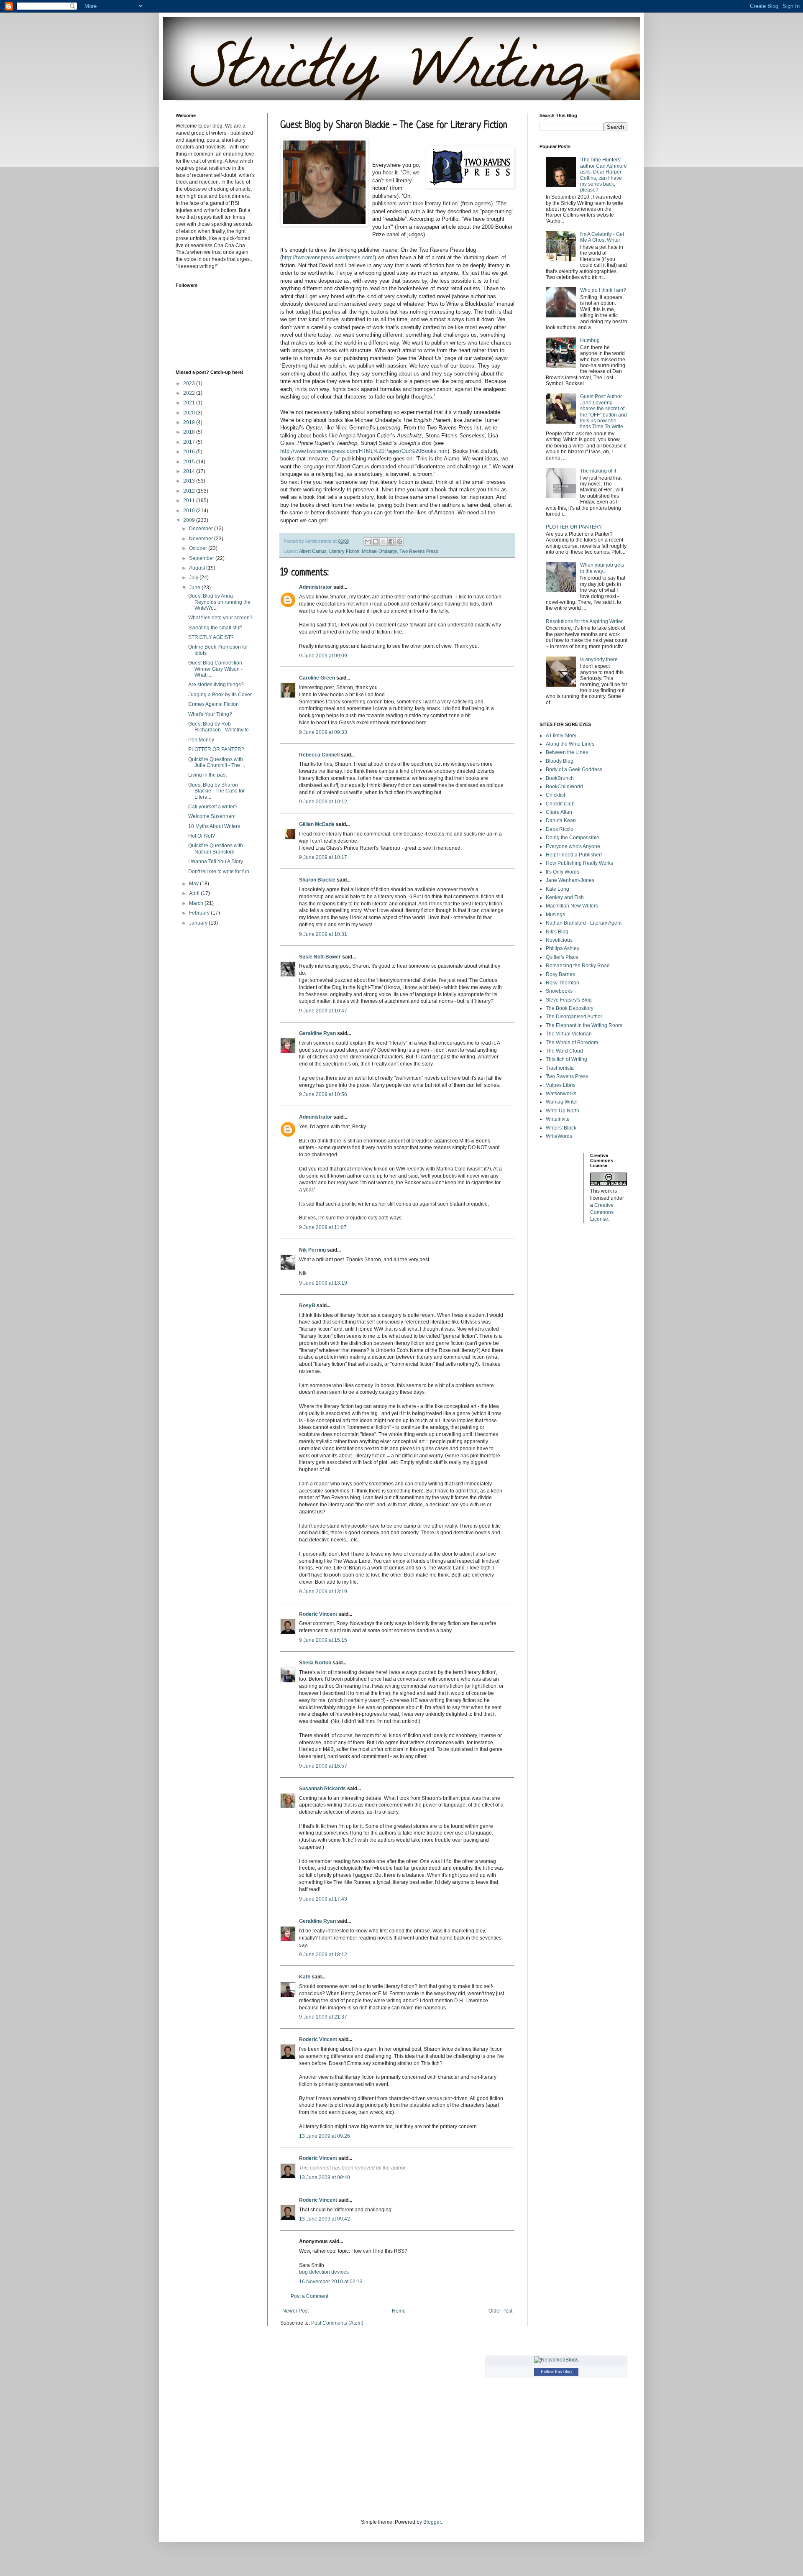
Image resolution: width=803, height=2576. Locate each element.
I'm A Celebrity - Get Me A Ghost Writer (602, 237)
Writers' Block (561, 1128)
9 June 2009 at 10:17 (323, 857)
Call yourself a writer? (213, 807)
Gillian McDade (317, 824)
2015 (190, 462)
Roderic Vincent (318, 1614)
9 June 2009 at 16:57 (323, 1766)
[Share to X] (384, 542)
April (195, 893)
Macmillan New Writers (572, 906)
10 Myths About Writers (214, 826)
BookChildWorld (564, 787)
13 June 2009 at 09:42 (325, 2219)
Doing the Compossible (573, 838)
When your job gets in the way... (602, 568)
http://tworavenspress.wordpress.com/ (328, 257)
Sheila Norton (315, 1663)
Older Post (500, 2311)
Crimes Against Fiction (214, 704)
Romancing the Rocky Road (578, 966)
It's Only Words (563, 872)
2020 (190, 413)
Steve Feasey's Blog (569, 1000)
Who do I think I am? (603, 290)
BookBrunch (560, 778)
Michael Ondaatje (379, 551)
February (200, 913)
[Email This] (368, 542)
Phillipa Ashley (563, 948)
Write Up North (563, 1111)
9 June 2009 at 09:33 (323, 732)
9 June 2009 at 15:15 (323, 1640)
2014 (190, 471)
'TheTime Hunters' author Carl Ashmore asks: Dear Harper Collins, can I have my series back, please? (604, 175)
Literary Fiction (344, 551)
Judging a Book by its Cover (220, 695)
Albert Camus (313, 551)
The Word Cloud (564, 1051)
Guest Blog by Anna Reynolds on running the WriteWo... (219, 602)
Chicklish (556, 795)
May (194, 884)
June (195, 588)
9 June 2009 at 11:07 (323, 1227)
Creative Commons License (602, 1212)
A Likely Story (561, 736)
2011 (190, 501)
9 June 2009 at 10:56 (323, 1094)
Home (399, 2311)
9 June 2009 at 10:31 (323, 934)
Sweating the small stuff (215, 628)
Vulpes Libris (561, 1085)
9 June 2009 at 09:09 (323, 656)
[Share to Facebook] (391, 542)
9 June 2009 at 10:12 (323, 802)
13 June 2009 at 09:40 (325, 2177)
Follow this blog (556, 2372)
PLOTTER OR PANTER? (216, 749)
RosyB (307, 1306)
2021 (190, 403)
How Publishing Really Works (579, 863)
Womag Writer (562, 1102)
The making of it (598, 471)
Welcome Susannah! (212, 816)
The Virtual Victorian (569, 1034)
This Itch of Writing (566, 1059)
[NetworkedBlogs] (556, 2360)
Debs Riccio (560, 829)
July (194, 578)
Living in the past (207, 775)
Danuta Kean (561, 820)
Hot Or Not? (202, 836)
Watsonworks (561, 1094)
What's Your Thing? (210, 714)
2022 (190, 393)
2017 (190, 442)
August (198, 568)
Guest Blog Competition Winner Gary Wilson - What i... (215, 669)
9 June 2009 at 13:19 (323, 1283)
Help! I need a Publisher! (574, 855)
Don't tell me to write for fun (219, 871)
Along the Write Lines (570, 744)
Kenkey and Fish (565, 897)
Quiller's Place (562, 957)
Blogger (432, 2522)
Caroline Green (317, 678)
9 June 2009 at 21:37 (323, 2017)
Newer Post (295, 2311)
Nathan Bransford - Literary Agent (584, 923)
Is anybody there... (601, 659)
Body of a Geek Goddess (574, 769)
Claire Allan (559, 812)
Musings (555, 915)
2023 (190, 383)
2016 (190, 452)
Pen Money (201, 740)
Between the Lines (567, 752)
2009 (190, 520)
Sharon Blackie (317, 880)
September (202, 558)
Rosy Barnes (560, 974)
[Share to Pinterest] (399, 542)
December (202, 529)
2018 (190, 432)
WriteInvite (558, 1119)
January (199, 923)
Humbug (590, 340)
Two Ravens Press (419, 551)
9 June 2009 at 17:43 (323, 1899)
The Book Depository (570, 1008)
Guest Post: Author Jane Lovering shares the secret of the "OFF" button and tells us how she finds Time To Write (604, 411)
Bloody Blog (560, 761)
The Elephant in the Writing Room (584, 1025)
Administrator (316, 587)
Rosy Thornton (563, 983)
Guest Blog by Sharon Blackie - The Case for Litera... (216, 791)
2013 (190, 481)
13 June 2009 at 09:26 (325, 2136)
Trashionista (560, 1068)
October (199, 548)
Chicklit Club (560, 804)
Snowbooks (559, 991)
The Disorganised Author (574, 1017)
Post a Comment (309, 2296)
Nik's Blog (557, 932)
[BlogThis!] (376, 542)
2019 (190, 422)
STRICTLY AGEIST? (211, 637)
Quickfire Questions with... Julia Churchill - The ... (217, 762)
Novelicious (559, 940)
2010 (190, 511)
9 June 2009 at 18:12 (323, 1955)
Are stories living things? (216, 685)
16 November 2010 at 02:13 (331, 2282)
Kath (305, 1977)
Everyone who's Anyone (573, 846)
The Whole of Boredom (572, 1043)
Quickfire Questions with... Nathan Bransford (217, 848)
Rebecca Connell (319, 755)
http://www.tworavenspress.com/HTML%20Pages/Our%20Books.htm (364, 451)
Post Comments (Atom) (337, 2323)
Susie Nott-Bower (320, 957)
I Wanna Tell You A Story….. (219, 861)
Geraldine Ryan (317, 1033)
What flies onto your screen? (220, 618)
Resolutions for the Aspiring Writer (584, 621)
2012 (190, 491)
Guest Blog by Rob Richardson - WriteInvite (219, 727)
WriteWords (559, 1136)
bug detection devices (324, 2272)
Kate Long (557, 889)
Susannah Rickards (322, 1789)
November (202, 539)
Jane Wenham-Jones (570, 880)
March (197, 903)
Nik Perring (312, 1250)
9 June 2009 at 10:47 (323, 1011)
